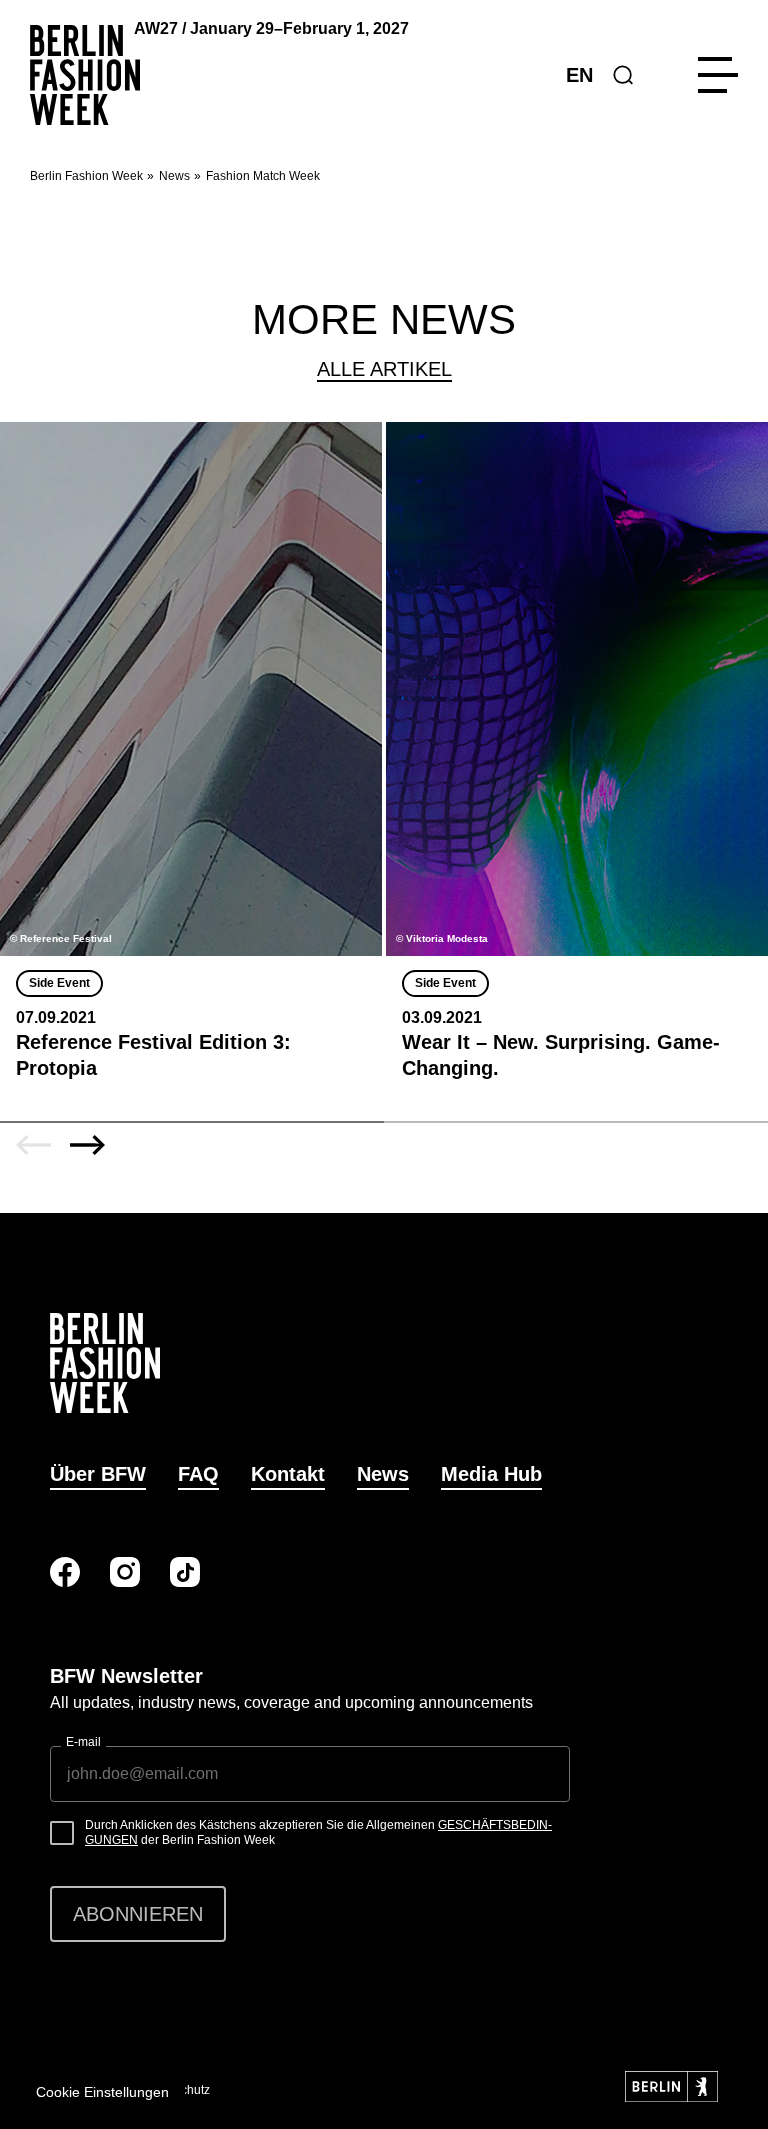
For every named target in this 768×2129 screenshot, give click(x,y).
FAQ (198, 1474)
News (174, 176)
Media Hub (491, 1474)
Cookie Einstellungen (102, 2092)
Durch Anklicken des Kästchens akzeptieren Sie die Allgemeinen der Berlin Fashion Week (318, 1833)
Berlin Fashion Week (86, 176)
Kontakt (288, 1474)
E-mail (83, 1742)
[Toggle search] (623, 75)
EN (579, 75)
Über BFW (98, 1474)
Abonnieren (138, 1914)
